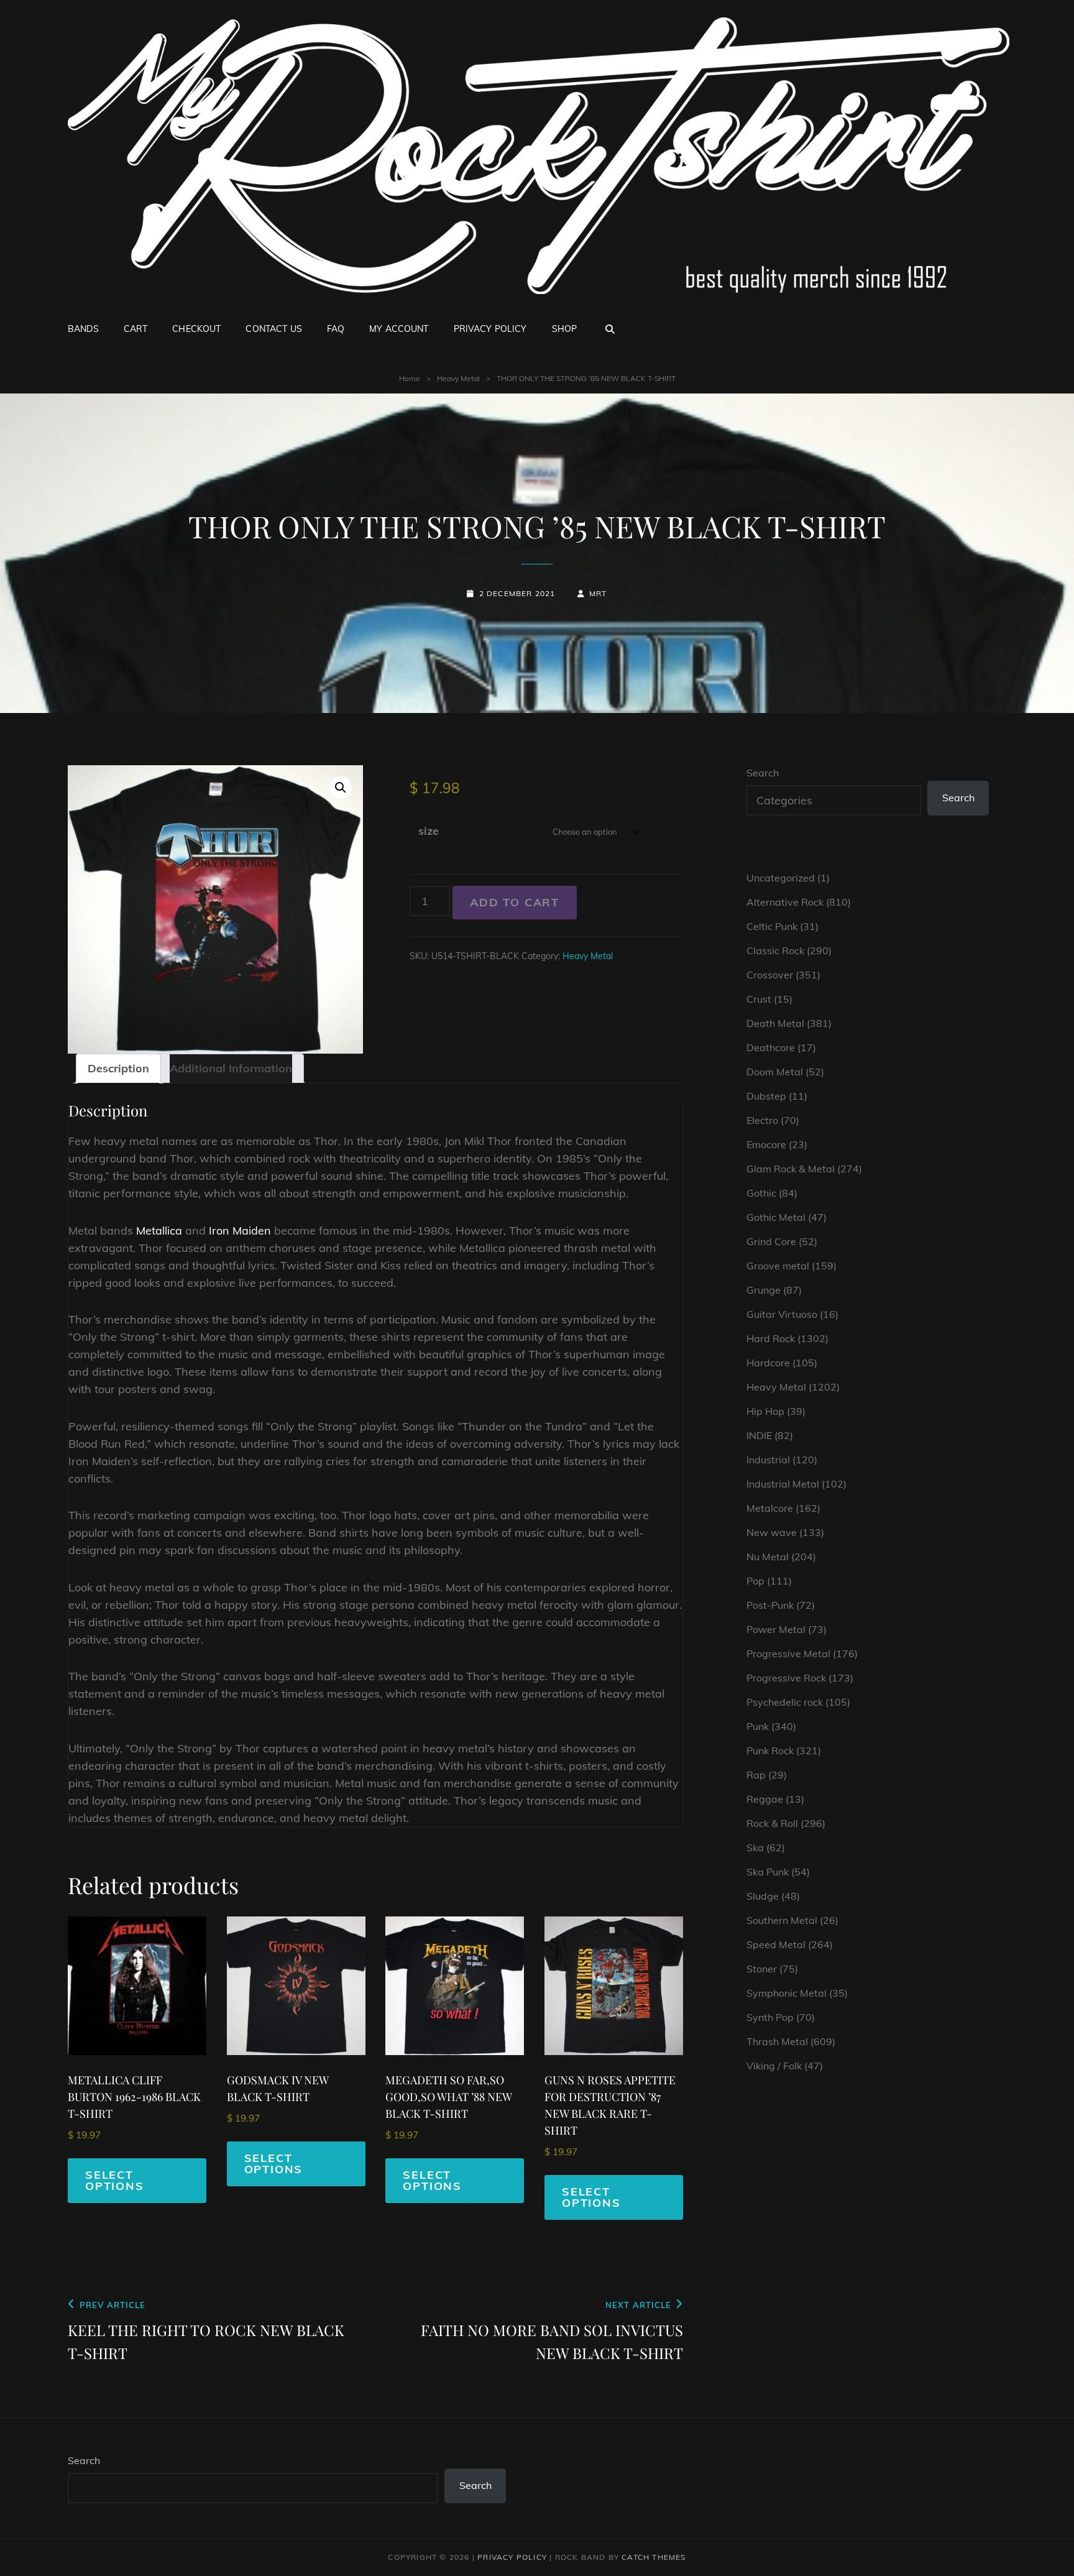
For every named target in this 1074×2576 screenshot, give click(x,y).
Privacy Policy (490, 329)
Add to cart (515, 902)
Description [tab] (118, 1068)
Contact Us (273, 329)
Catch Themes (654, 2557)
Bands (83, 329)
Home (410, 378)
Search (763, 773)
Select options (115, 2180)
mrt (598, 593)
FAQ (336, 329)
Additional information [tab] (231, 1068)
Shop (565, 329)
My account (399, 329)
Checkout (196, 329)
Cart (136, 329)
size (429, 831)
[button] (341, 788)
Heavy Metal (458, 378)
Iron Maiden (240, 1230)
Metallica (159, 1230)
